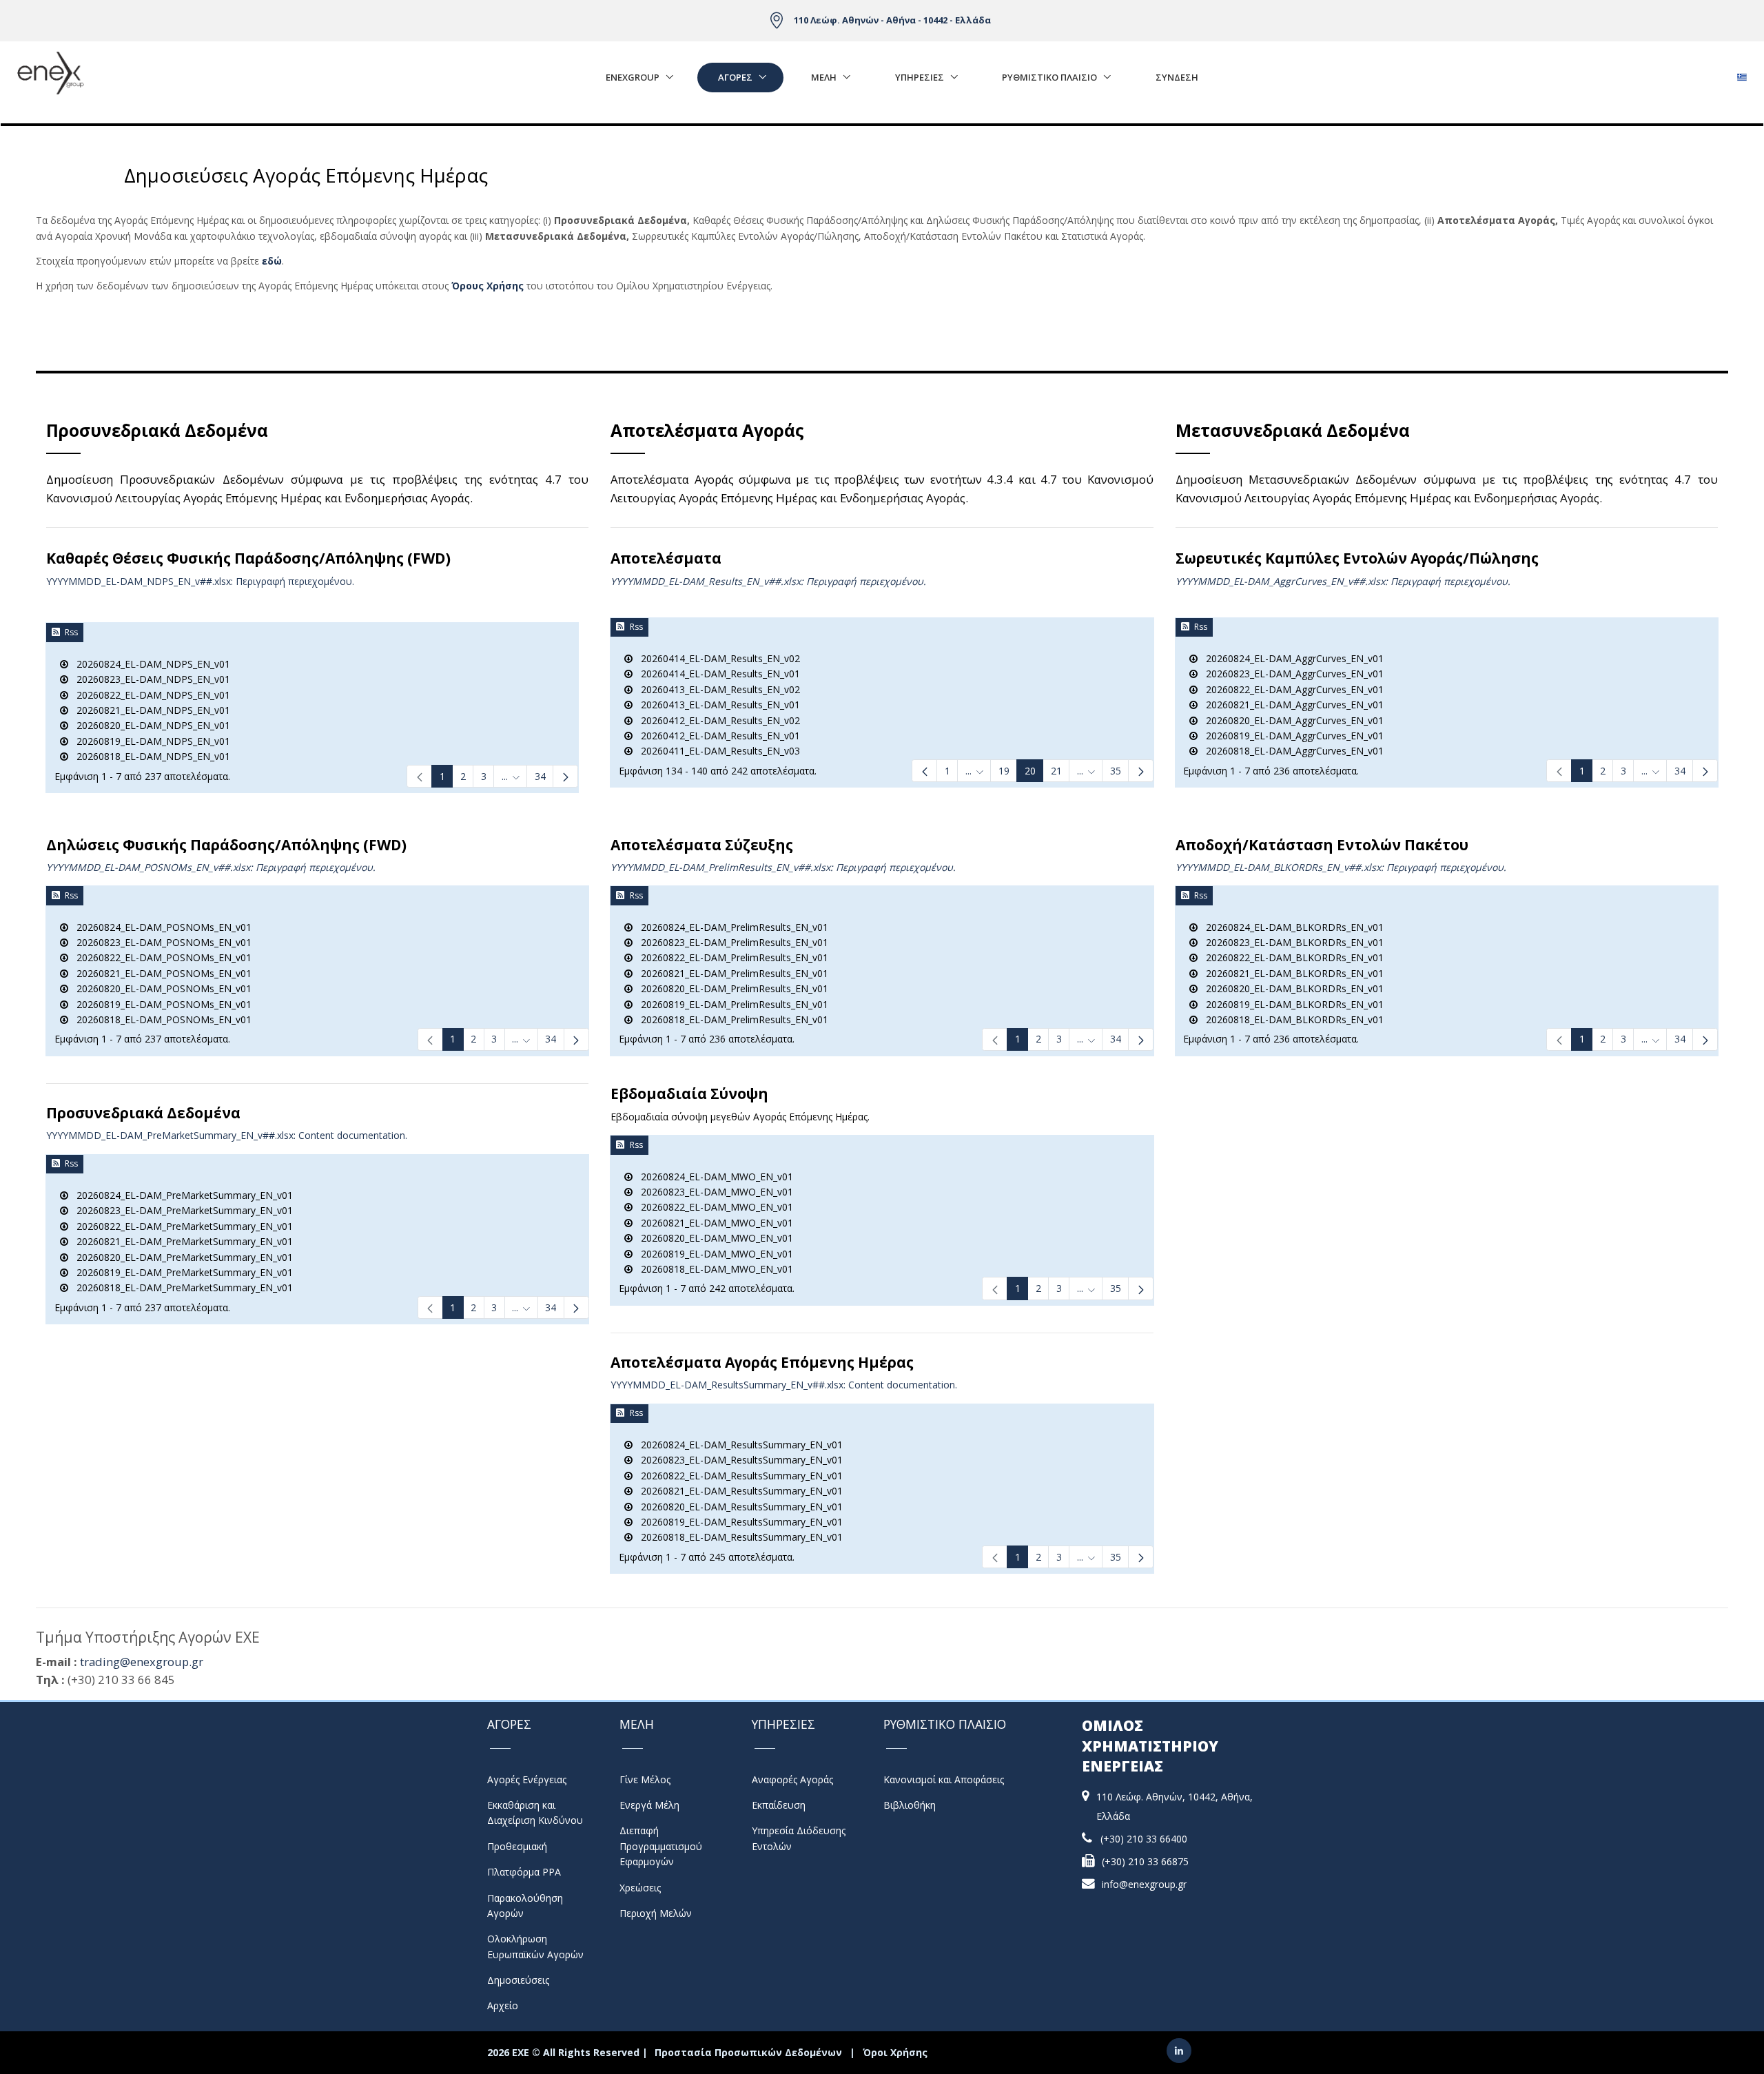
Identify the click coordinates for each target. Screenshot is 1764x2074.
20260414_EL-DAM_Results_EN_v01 (716, 674)
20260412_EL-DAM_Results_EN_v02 (716, 720)
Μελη (824, 77)
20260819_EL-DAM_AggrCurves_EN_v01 (1291, 736)
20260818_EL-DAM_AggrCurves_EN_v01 (1291, 751)
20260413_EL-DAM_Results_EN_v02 (716, 689)
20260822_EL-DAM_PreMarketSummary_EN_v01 (181, 1226)
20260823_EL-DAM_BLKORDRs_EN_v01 (1291, 942)
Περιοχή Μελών (656, 1913)
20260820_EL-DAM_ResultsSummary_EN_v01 (738, 1507)
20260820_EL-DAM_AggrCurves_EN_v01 (1291, 720)
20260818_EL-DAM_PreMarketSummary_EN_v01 (181, 1287)
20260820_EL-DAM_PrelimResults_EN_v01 (730, 988)
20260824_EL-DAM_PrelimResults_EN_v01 (730, 927)
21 (1056, 771)
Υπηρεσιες (920, 77)
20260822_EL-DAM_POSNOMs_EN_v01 (160, 957)
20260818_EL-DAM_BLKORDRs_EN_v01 (1291, 1019)
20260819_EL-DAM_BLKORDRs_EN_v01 (1291, 1004)
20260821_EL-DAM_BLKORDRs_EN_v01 (1291, 973)
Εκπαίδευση (779, 1805)
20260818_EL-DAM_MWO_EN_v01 (713, 1269)
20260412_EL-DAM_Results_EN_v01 (716, 736)
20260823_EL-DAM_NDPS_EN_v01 (149, 679)
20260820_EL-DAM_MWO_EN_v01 (713, 1238)
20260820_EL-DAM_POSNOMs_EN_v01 (160, 988)
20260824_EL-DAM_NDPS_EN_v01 (149, 664)
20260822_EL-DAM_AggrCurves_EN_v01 (1291, 689)
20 (1030, 771)
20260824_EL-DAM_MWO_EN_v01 (713, 1177)
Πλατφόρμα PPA (524, 1872)
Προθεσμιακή (517, 1846)
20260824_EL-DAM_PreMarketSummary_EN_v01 (181, 1195)
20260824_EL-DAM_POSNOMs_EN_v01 (160, 927)
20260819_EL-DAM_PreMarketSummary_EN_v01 (181, 1272)
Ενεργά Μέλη (649, 1805)
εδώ (272, 261)
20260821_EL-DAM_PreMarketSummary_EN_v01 (181, 1241)
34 (540, 776)
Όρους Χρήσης (488, 286)
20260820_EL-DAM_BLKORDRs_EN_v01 (1291, 988)
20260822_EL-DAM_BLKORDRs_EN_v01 (1291, 957)
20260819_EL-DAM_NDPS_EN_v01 (149, 741)
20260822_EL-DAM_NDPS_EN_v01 (149, 695)
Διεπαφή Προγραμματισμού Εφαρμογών (661, 1846)
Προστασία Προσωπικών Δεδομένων (748, 2052)
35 (1116, 1288)
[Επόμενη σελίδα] (565, 776)
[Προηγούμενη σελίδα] (924, 771)
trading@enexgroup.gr (142, 1662)
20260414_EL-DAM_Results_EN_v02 (716, 658)
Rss (71, 632)
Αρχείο (503, 2005)
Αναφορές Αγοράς (792, 1779)
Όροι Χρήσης (895, 2052)
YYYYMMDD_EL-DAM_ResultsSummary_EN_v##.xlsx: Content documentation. (784, 1385)
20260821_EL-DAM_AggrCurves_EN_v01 (1291, 705)
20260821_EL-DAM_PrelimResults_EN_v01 (730, 973)
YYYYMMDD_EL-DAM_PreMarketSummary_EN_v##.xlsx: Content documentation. (227, 1135)
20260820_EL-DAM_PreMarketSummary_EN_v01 (181, 1257)
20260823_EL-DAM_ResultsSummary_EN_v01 (738, 1460)
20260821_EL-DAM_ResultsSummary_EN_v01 (738, 1491)
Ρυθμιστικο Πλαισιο (1049, 77)
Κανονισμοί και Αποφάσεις (944, 1779)
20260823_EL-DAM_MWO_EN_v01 (713, 1192)
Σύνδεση (1177, 77)
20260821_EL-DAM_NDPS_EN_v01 (149, 710)
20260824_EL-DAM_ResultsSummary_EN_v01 (738, 1445)
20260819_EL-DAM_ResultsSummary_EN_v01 (738, 1522)
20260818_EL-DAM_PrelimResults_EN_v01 (730, 1019)
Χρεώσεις (640, 1888)
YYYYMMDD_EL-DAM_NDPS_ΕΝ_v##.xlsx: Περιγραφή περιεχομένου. (200, 581)
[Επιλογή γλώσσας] (1742, 73)
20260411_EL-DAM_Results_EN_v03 (716, 751)
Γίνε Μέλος (645, 1779)
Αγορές (735, 77)
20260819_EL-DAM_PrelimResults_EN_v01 (730, 1004)
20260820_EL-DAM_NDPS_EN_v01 (149, 725)
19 (1004, 771)
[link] (419, 776)
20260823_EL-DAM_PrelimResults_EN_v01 (730, 942)
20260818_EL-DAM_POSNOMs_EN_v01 (160, 1019)
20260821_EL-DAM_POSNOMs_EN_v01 (160, 973)
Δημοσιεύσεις (518, 1980)
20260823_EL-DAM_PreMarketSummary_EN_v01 (181, 1210)
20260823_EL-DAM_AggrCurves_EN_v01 (1291, 674)
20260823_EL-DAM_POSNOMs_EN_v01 (160, 942)
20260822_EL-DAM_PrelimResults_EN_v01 (730, 957)
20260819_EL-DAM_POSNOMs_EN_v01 (160, 1004)
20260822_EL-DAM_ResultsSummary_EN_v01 (738, 1476)
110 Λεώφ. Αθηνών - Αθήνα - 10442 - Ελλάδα (892, 20)
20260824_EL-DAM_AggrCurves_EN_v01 (1291, 658)
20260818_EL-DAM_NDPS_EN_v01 (149, 756)
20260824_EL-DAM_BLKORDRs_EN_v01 (1291, 927)
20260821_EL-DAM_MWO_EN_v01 (713, 1223)
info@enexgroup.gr (1144, 1884)
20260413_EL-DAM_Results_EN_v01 (716, 705)
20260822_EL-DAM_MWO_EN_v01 (713, 1207)
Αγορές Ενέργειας (527, 1779)
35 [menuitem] (1116, 771)
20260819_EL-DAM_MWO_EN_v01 (713, 1254)
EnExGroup (633, 77)
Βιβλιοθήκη (910, 1805)
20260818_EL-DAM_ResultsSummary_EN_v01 (738, 1537)
